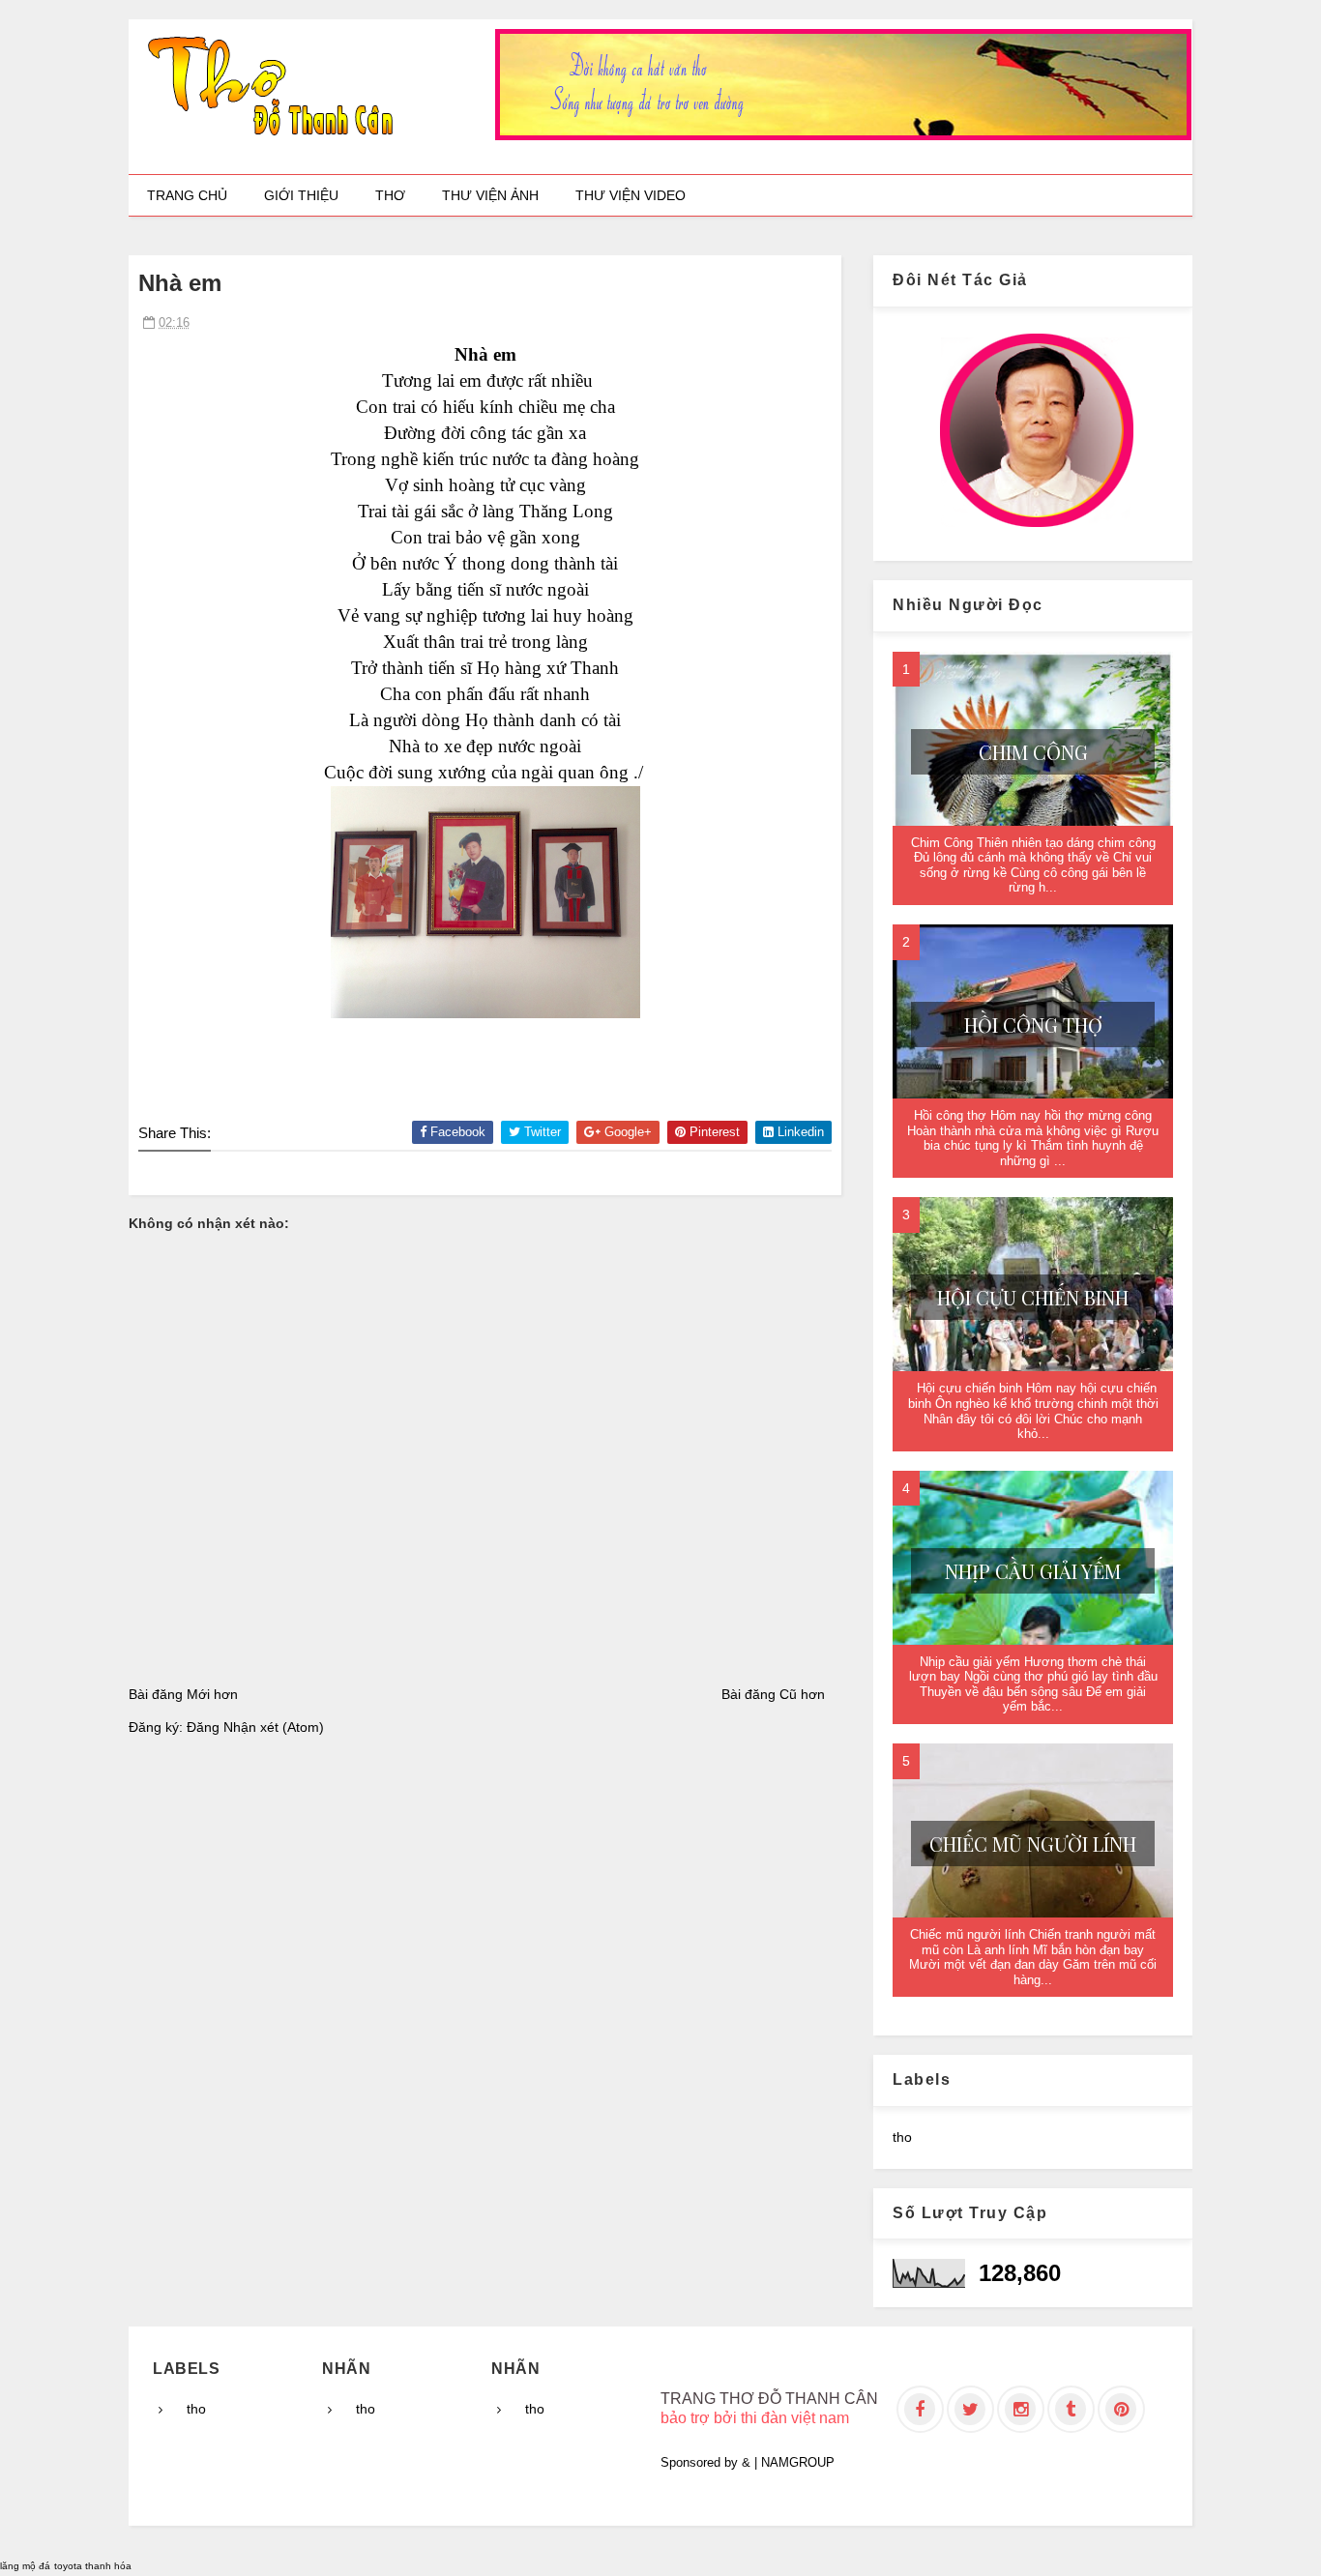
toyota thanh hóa (93, 2566)
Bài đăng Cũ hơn (773, 1694)
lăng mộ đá (25, 2566)
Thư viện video (631, 195)
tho (902, 2137)
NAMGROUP (798, 2462)
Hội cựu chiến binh (1033, 1297)
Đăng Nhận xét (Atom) (255, 1727)
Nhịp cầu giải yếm (1033, 1571)
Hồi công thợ (1033, 1025)
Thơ (390, 195)
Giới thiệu (301, 195)
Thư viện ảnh (490, 195)
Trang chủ (187, 195)
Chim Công (1033, 752)
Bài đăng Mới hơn (183, 1694)
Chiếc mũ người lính (1033, 1844)
